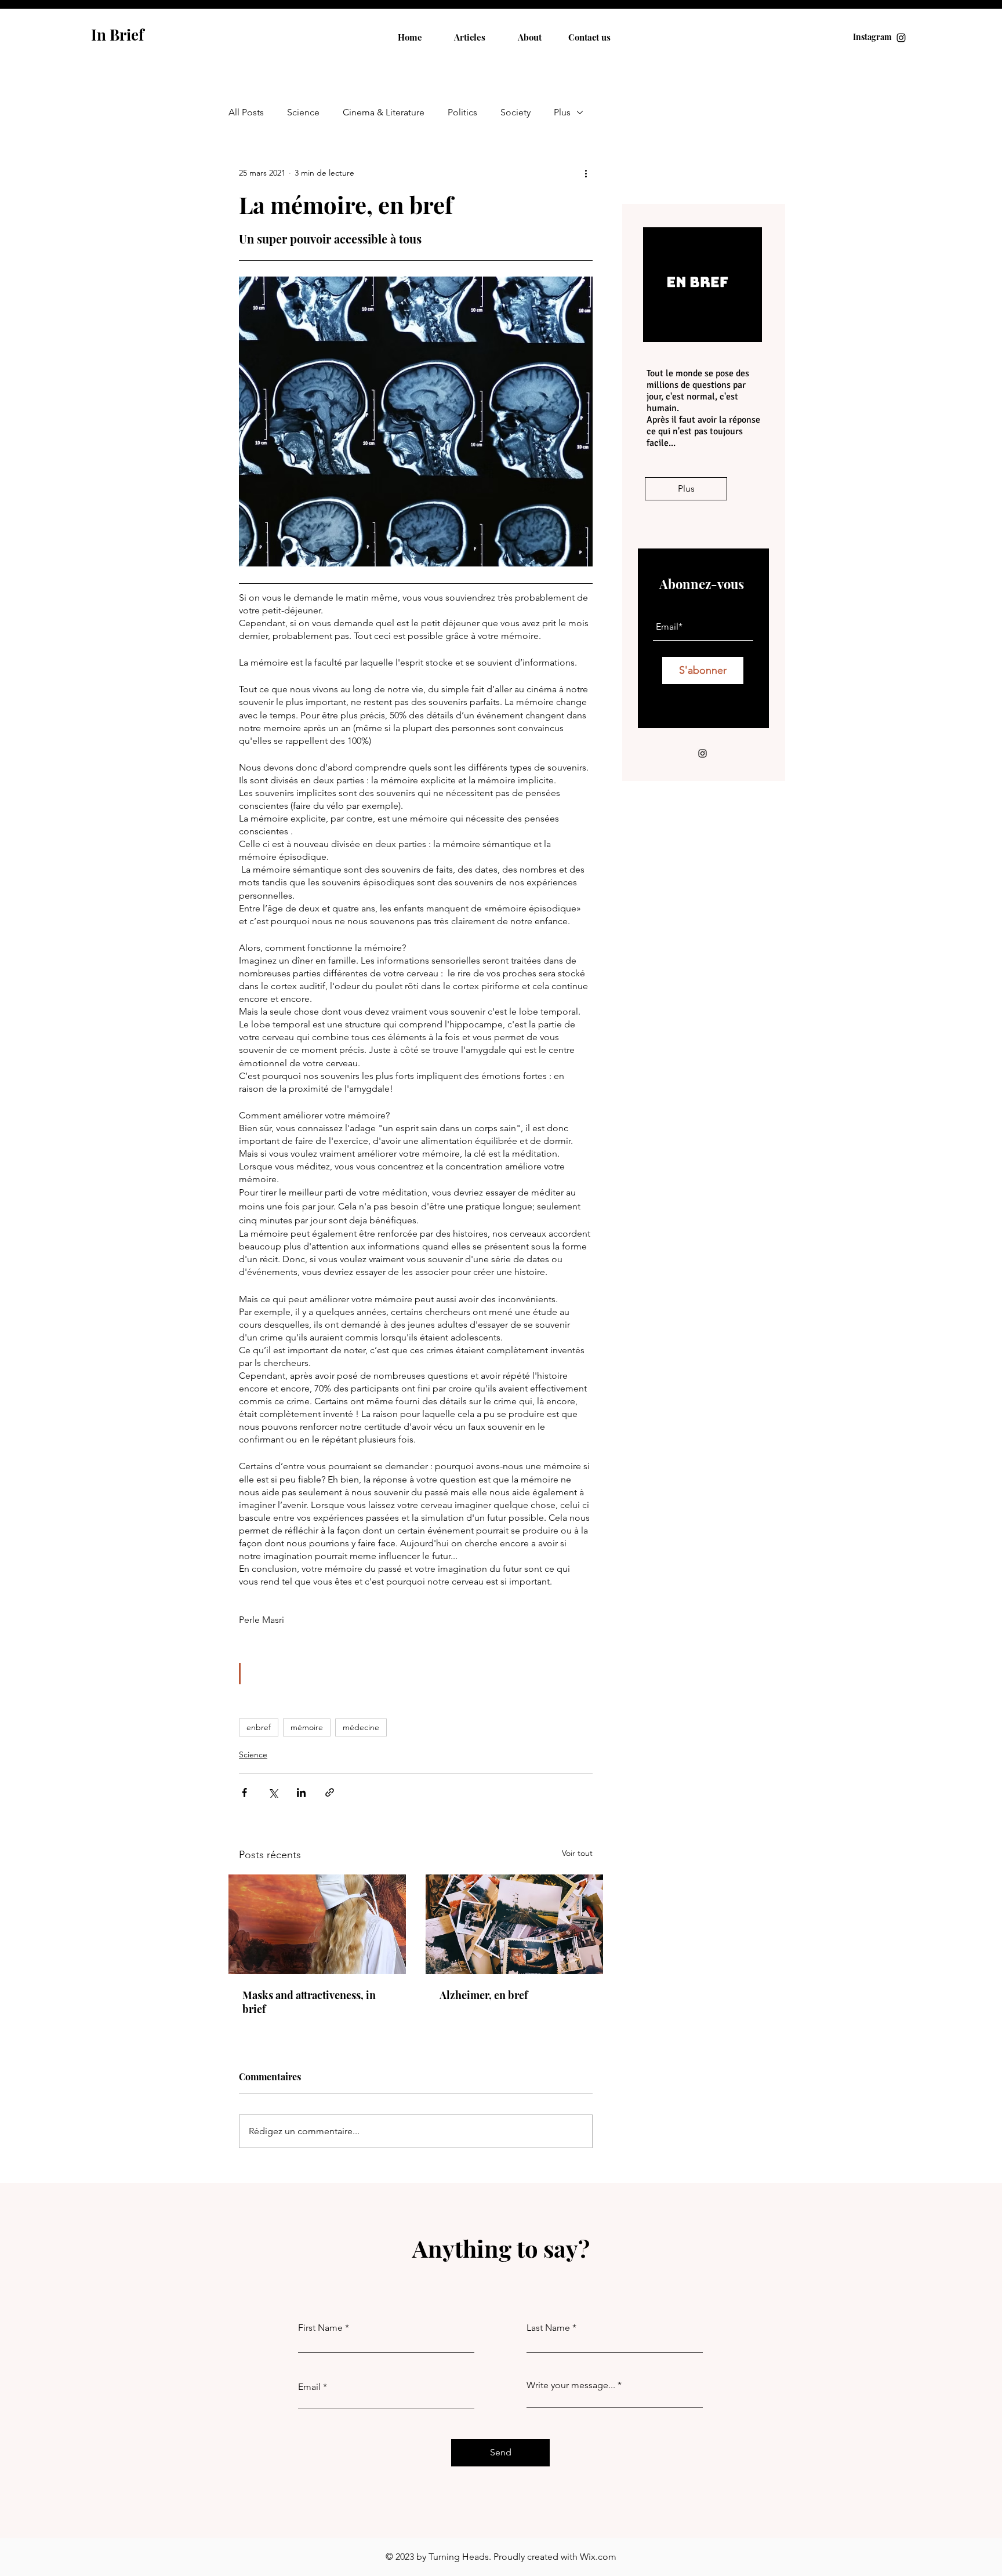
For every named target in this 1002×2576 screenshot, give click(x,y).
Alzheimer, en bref (484, 1995)
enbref (259, 1727)
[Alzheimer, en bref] (514, 1924)
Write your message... (571, 2385)
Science (303, 112)
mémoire (307, 1727)
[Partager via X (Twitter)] (273, 1792)
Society (515, 112)
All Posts (246, 112)
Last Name (548, 2328)
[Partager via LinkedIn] (301, 1792)
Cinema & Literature (384, 112)
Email (309, 2387)
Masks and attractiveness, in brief (309, 2002)
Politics (462, 112)
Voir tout (577, 1853)
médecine (361, 1727)
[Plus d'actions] (586, 173)
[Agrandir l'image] (416, 422)
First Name (320, 2328)
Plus (562, 112)
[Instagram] (901, 38)
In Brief (117, 34)
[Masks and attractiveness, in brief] (317, 1924)
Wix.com (598, 2557)
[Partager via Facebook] (244, 1792)
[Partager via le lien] (330, 1792)
